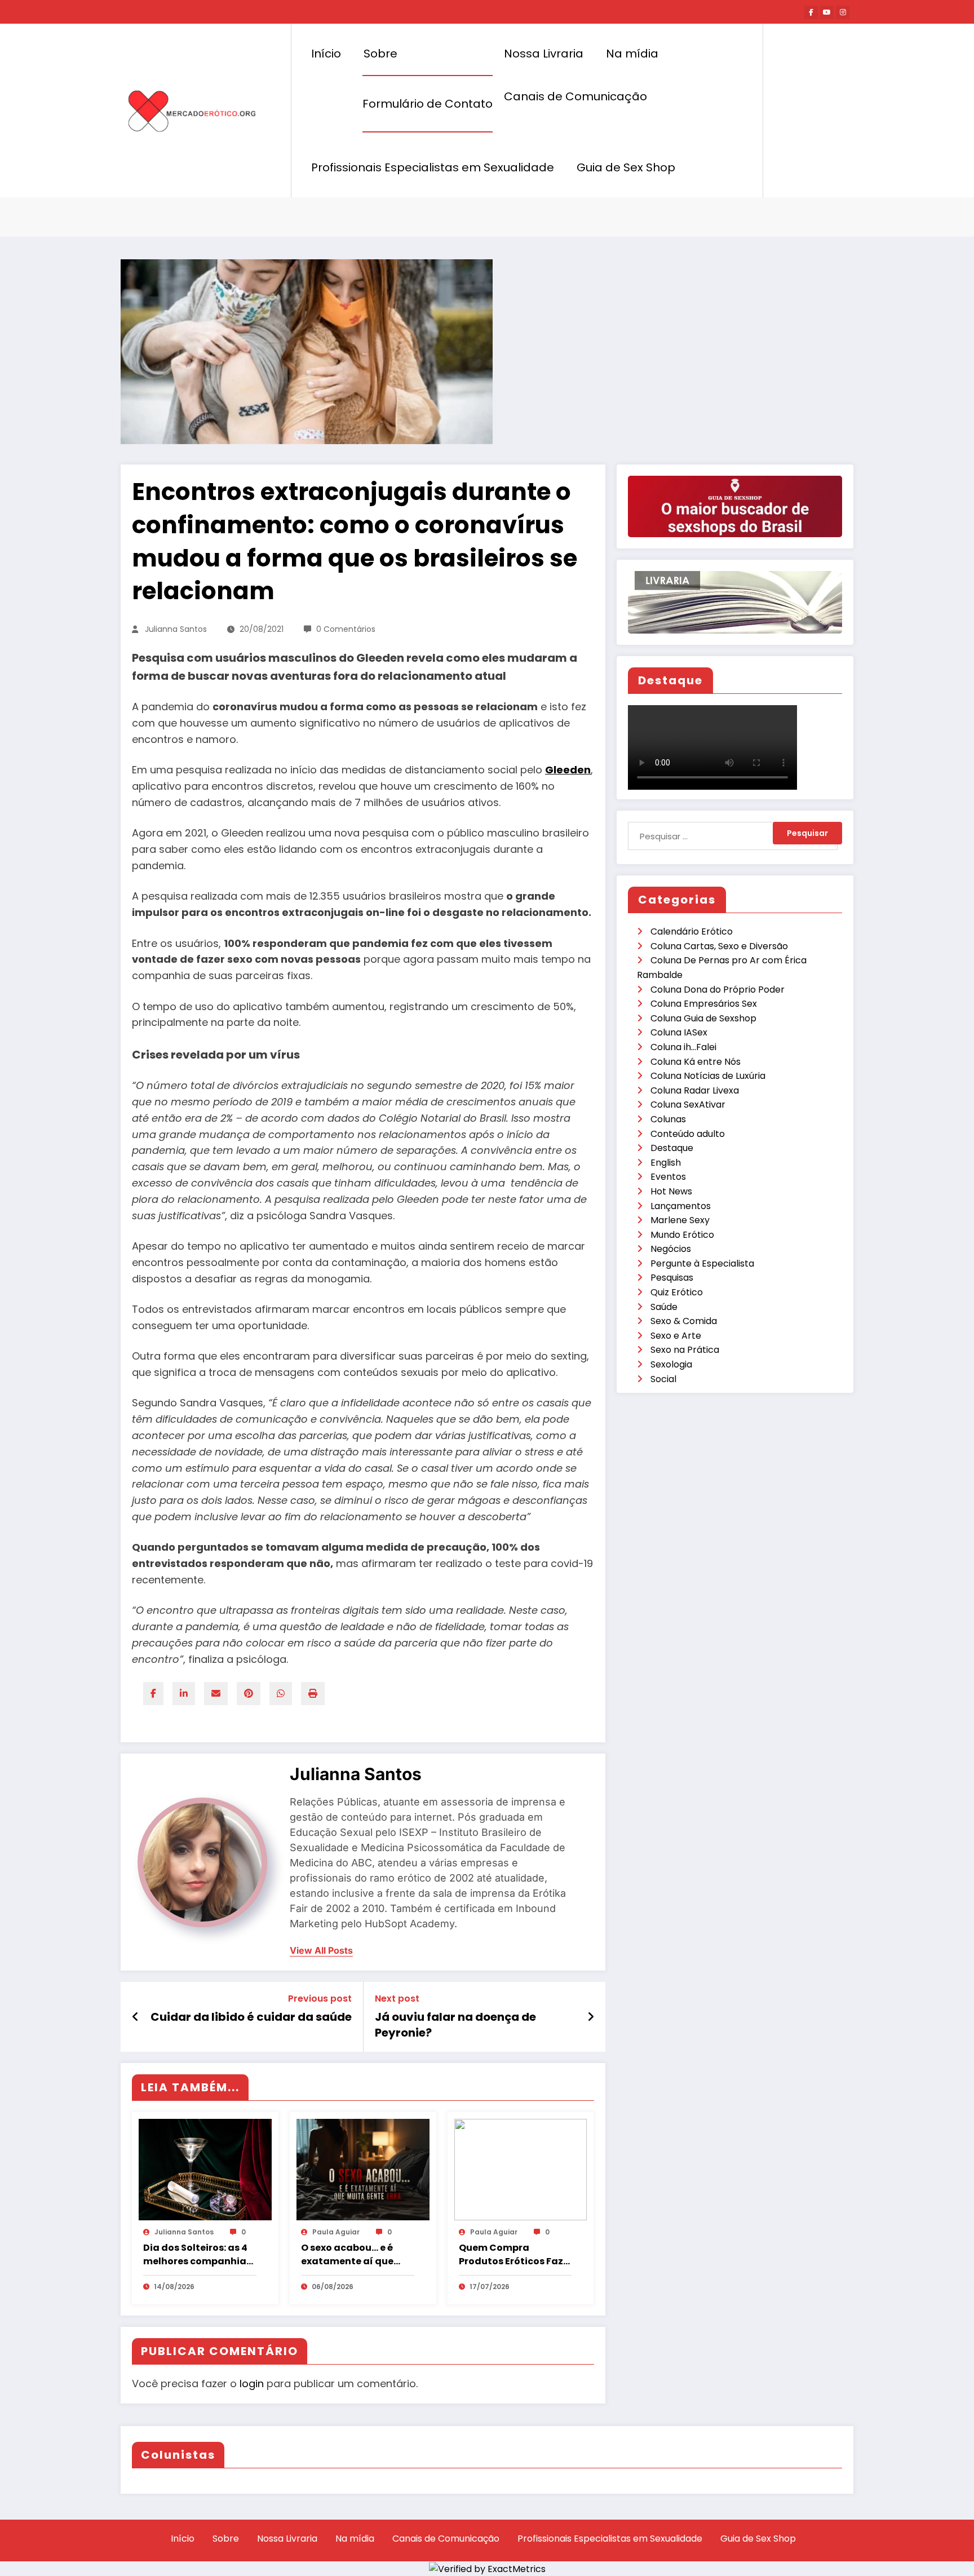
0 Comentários (346, 629)
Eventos (668, 1177)
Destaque (672, 1148)
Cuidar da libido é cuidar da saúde (251, 2017)
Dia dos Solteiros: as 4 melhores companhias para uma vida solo (197, 2255)
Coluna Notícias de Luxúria (708, 1076)
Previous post (320, 1999)
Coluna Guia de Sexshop (703, 1018)
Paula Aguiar (336, 2232)
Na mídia (632, 54)
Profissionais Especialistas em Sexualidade (433, 167)
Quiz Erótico (677, 1292)
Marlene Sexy (680, 1220)
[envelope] (216, 1694)
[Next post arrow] (591, 2017)
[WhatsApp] (281, 1694)
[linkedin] (184, 1694)
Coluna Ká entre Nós (696, 1062)
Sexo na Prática (685, 1350)
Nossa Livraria (544, 54)
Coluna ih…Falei (683, 1047)
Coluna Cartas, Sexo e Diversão (719, 946)
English (666, 1163)
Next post (397, 1999)
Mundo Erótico (682, 1235)
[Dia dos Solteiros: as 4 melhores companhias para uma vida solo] (205, 2169)
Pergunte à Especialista (702, 1263)
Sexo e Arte (676, 1336)
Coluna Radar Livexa (695, 1090)
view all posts (321, 1951)
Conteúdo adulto (688, 1134)
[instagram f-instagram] (843, 12)
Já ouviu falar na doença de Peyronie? (455, 2025)
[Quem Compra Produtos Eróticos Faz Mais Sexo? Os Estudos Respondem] (521, 2169)
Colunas (668, 1119)
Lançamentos (681, 1206)
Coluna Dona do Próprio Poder (718, 990)
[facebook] (153, 1694)
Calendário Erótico (692, 931)
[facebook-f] (811, 12)
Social (663, 1379)
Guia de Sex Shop (626, 167)
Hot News (671, 1191)
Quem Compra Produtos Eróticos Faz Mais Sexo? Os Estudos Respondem (512, 2255)
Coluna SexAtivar (688, 1105)
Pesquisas (672, 1278)
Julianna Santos (176, 629)
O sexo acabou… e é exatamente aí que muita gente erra (347, 2255)
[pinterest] (249, 1694)
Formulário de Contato (428, 104)
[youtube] (827, 12)
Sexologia (671, 1364)
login (252, 2384)
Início (326, 54)
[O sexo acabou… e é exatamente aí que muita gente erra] (363, 2169)
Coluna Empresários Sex (704, 1004)
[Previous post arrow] (136, 2017)
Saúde (664, 1307)
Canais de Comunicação (575, 96)
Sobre (380, 54)
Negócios (671, 1249)
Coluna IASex (679, 1032)
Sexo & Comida (684, 1321)
